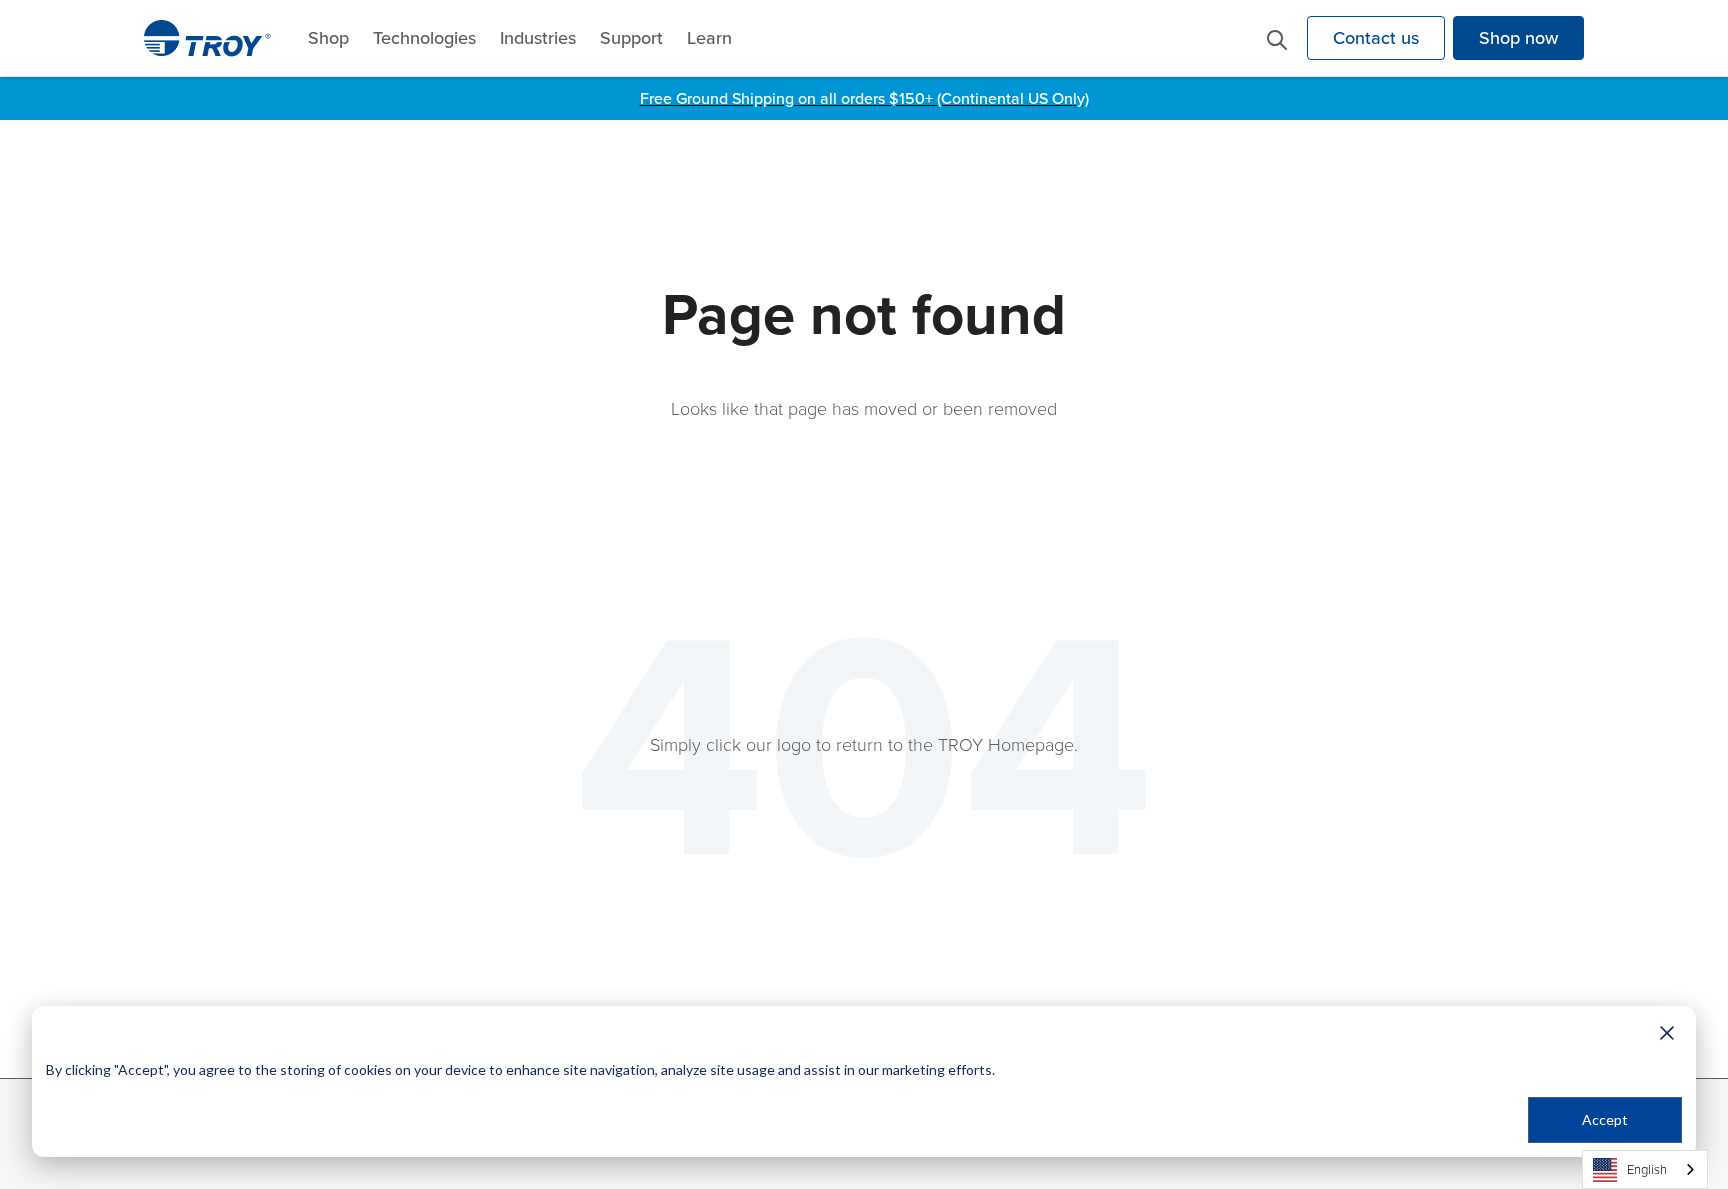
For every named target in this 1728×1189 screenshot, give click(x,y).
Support (631, 38)
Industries (538, 38)
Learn (709, 38)
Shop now (1518, 38)
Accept (1605, 1119)
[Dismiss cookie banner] (1667, 1032)
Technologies (424, 38)
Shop (328, 38)
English (1647, 1169)
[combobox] (1645, 1169)
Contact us (1376, 38)
